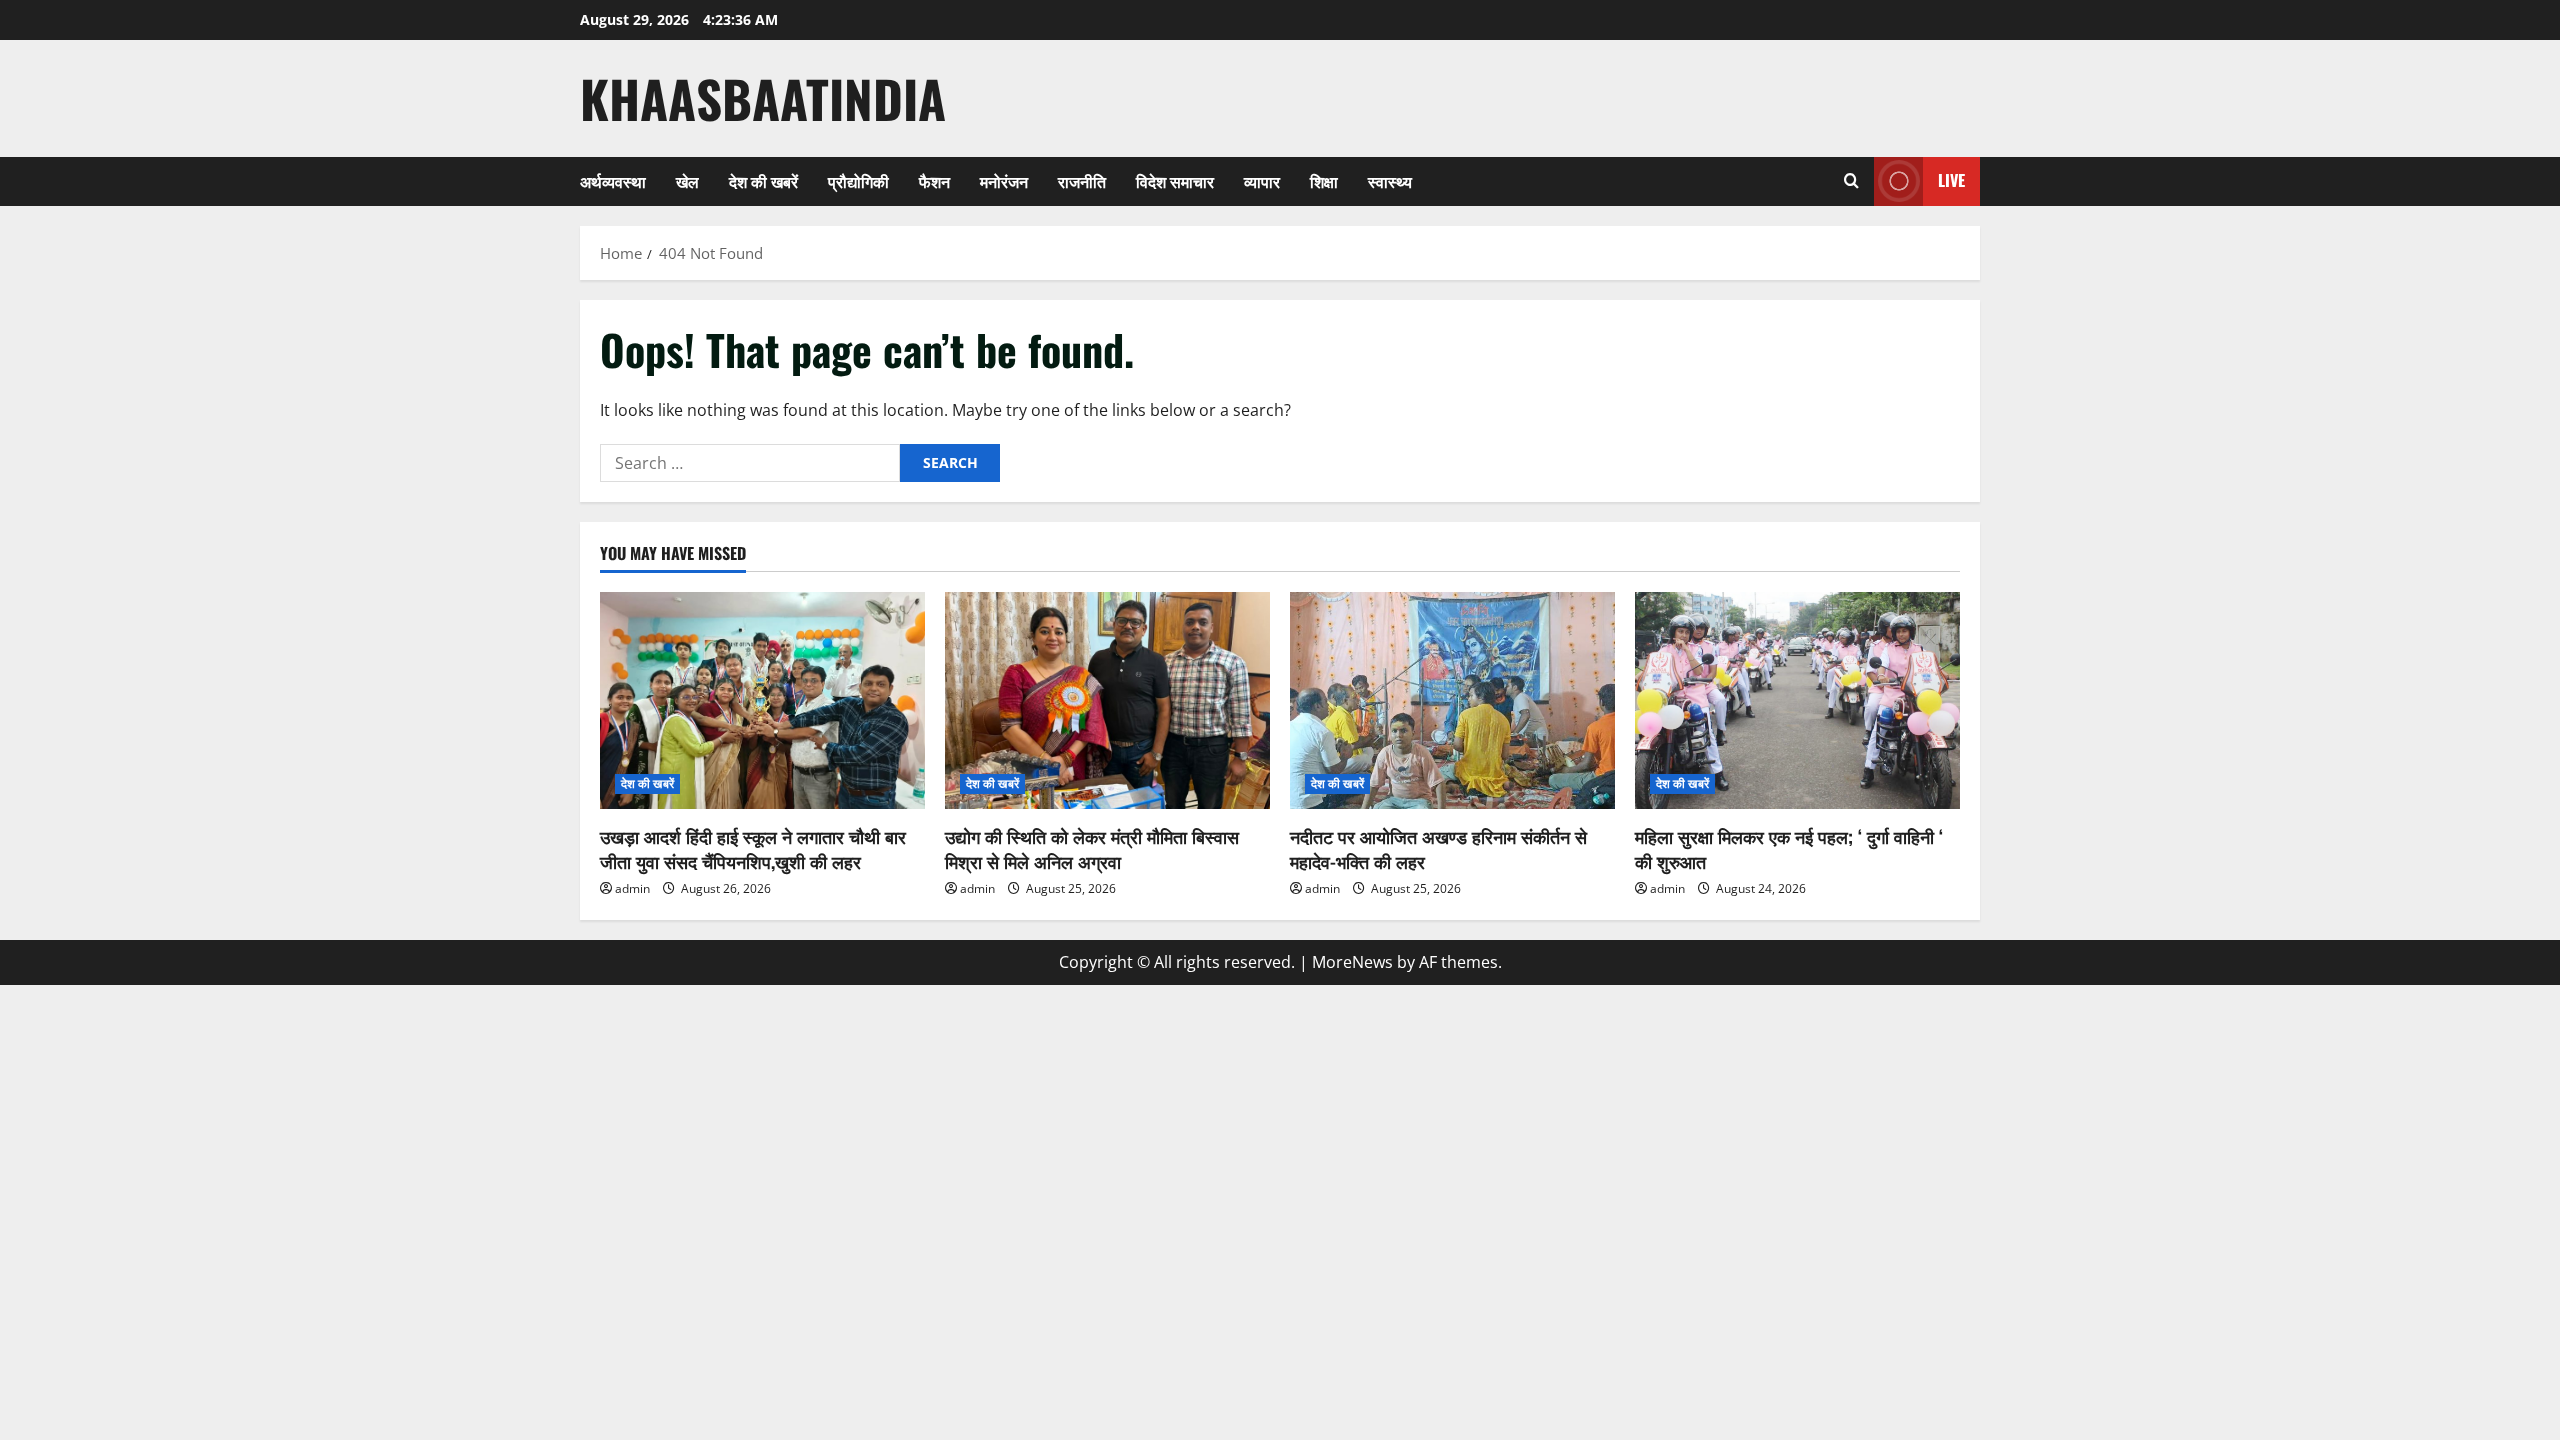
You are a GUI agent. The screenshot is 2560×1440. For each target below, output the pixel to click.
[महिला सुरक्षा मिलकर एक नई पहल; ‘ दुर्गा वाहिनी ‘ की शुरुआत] (1797, 700)
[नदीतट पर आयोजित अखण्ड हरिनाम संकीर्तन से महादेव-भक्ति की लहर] (1452, 700)
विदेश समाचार (1175, 181)
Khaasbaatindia (763, 98)
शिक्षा (1324, 181)
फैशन (934, 181)
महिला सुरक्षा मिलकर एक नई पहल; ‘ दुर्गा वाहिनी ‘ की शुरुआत (1789, 848)
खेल (687, 181)
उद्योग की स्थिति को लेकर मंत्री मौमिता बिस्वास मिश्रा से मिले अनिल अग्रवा (1092, 848)
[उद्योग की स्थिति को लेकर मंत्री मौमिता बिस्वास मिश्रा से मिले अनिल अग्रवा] (1107, 700)
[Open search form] (1851, 181)
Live (1951, 180)
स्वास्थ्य (1390, 181)
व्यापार (1262, 181)
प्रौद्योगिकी (858, 181)
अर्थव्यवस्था (613, 181)
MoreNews (1352, 962)
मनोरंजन (1004, 181)
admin (632, 888)
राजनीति (1082, 181)
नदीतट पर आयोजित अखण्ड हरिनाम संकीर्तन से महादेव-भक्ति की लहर (1438, 848)
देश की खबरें (763, 181)
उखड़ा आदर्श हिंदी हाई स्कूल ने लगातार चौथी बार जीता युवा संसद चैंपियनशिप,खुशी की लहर (753, 848)
